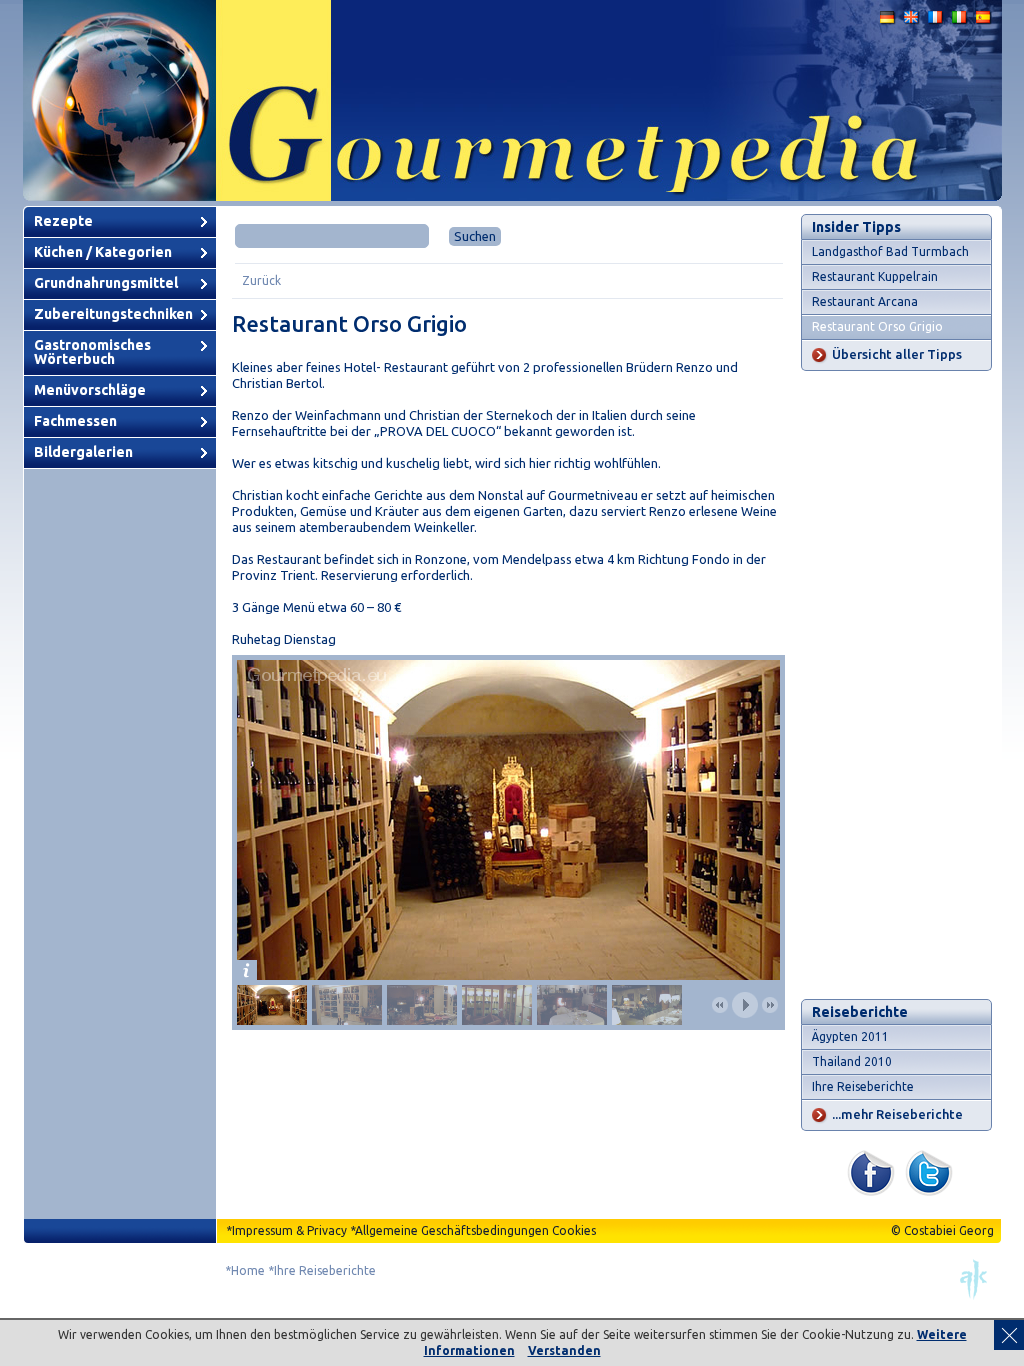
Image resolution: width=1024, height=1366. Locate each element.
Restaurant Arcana (865, 301)
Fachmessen (75, 421)
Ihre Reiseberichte (863, 1086)
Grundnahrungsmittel (106, 283)
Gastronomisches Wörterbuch (92, 352)
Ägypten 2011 (850, 1036)
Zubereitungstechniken (113, 314)
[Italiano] (960, 21)
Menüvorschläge (90, 390)
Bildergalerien (83, 452)
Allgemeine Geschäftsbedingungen (452, 1230)
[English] (912, 21)
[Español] (984, 21)
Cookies (574, 1230)
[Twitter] (929, 1191)
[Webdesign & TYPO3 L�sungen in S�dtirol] (974, 1295)
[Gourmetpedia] (512, 196)
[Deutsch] (888, 21)
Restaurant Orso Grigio (877, 326)
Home (248, 1270)
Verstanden (564, 1350)
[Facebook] (871, 1191)
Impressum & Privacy (289, 1230)
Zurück (261, 280)
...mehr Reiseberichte (897, 1114)
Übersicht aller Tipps (897, 354)
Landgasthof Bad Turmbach (890, 251)
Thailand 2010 (852, 1061)
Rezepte (63, 221)
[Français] (936, 21)
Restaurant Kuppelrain (875, 276)
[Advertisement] (896, 685)
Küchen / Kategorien (103, 252)
